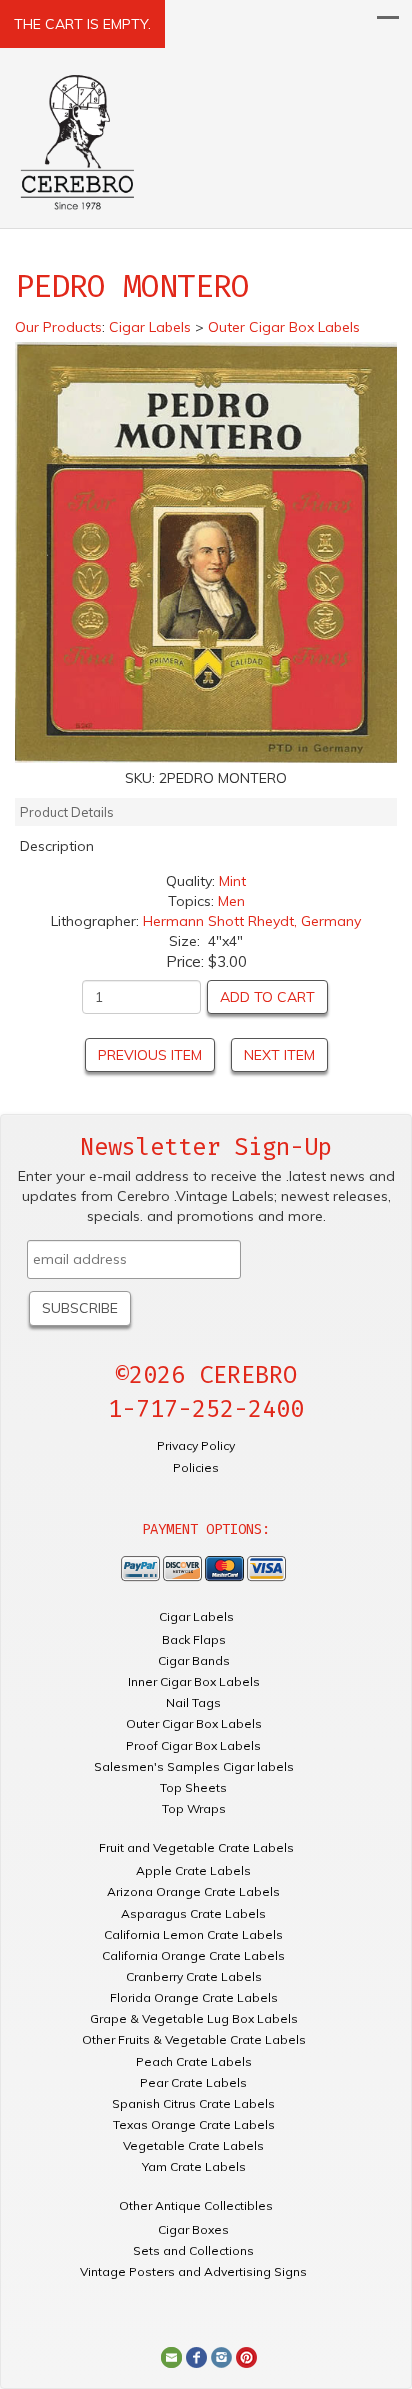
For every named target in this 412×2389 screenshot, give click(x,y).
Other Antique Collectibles (196, 2205)
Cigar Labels (196, 1616)
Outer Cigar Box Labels (194, 1723)
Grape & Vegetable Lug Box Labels (194, 2018)
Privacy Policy (196, 1445)
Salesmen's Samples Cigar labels (194, 1766)
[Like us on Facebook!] (196, 2356)
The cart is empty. (82, 24)
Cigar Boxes (193, 2229)
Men (231, 901)
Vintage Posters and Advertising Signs (193, 2271)
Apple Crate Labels (193, 1870)
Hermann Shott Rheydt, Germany (252, 921)
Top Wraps (194, 1808)
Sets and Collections (193, 2250)
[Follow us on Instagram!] (221, 2356)
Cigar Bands (194, 1660)
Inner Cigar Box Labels (194, 1681)
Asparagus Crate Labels (193, 1913)
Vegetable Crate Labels (193, 2145)
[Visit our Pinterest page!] (246, 2356)
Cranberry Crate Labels (194, 1976)
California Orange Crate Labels (193, 1955)
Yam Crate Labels (194, 2166)
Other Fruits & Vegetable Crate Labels (194, 2039)
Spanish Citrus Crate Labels (193, 2103)
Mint (232, 881)
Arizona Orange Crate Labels (193, 1891)
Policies (196, 1467)
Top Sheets (193, 1787)
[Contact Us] (171, 2356)
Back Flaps (194, 1639)
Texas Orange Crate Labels (194, 2124)
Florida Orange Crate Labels (194, 1997)
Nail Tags (193, 1702)
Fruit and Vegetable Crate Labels (196, 1847)
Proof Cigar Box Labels (193, 1745)
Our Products (58, 327)
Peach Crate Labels (194, 2061)
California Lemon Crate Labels (193, 1934)
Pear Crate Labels (193, 2082)
